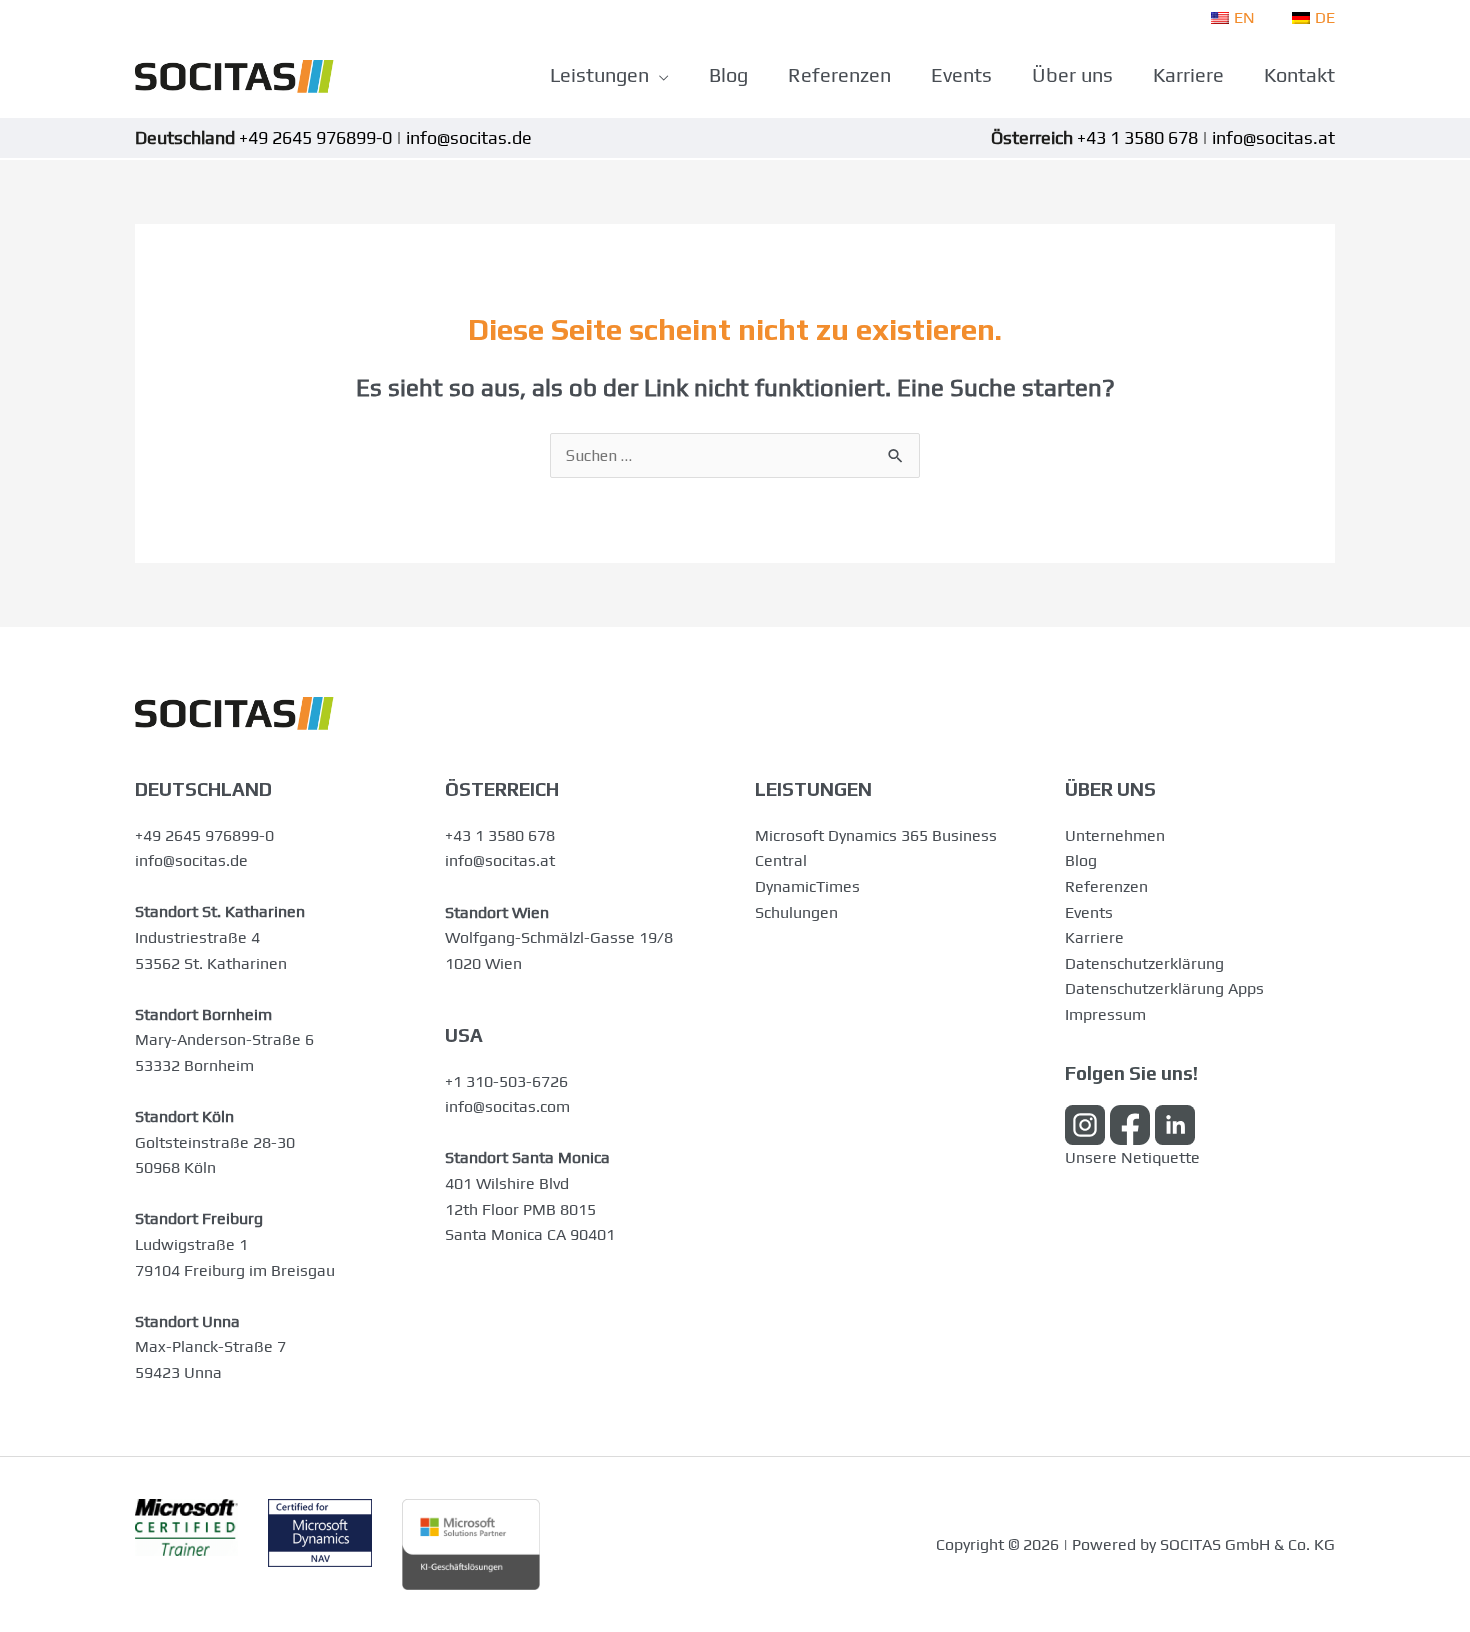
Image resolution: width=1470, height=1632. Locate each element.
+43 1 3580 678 (500, 835)
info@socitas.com (507, 1106)
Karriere (1094, 937)
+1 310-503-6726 (506, 1081)
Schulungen (796, 912)
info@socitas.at (500, 860)
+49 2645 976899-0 (204, 835)
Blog (1081, 860)
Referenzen (1106, 886)
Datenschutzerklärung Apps (1164, 988)
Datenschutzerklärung (1144, 963)
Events (1089, 912)
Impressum (1105, 1014)
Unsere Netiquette (1132, 1157)
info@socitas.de (191, 860)
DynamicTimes (807, 886)
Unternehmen (1115, 835)
